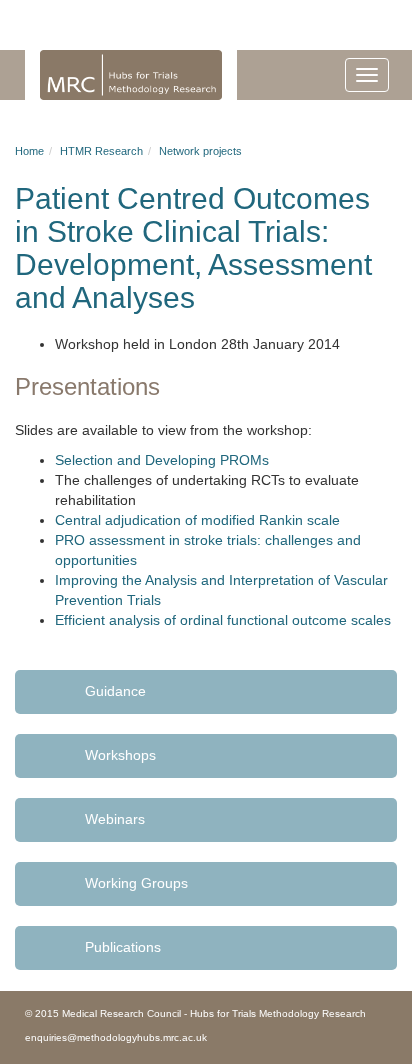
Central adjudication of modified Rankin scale (197, 520)
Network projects (200, 151)
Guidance (115, 691)
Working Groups (136, 883)
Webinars (115, 819)
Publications (123, 947)
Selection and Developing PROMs (162, 460)
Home (29, 151)
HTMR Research (101, 151)
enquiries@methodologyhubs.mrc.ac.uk (116, 1037)
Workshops (120, 755)
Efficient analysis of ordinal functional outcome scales (223, 620)
